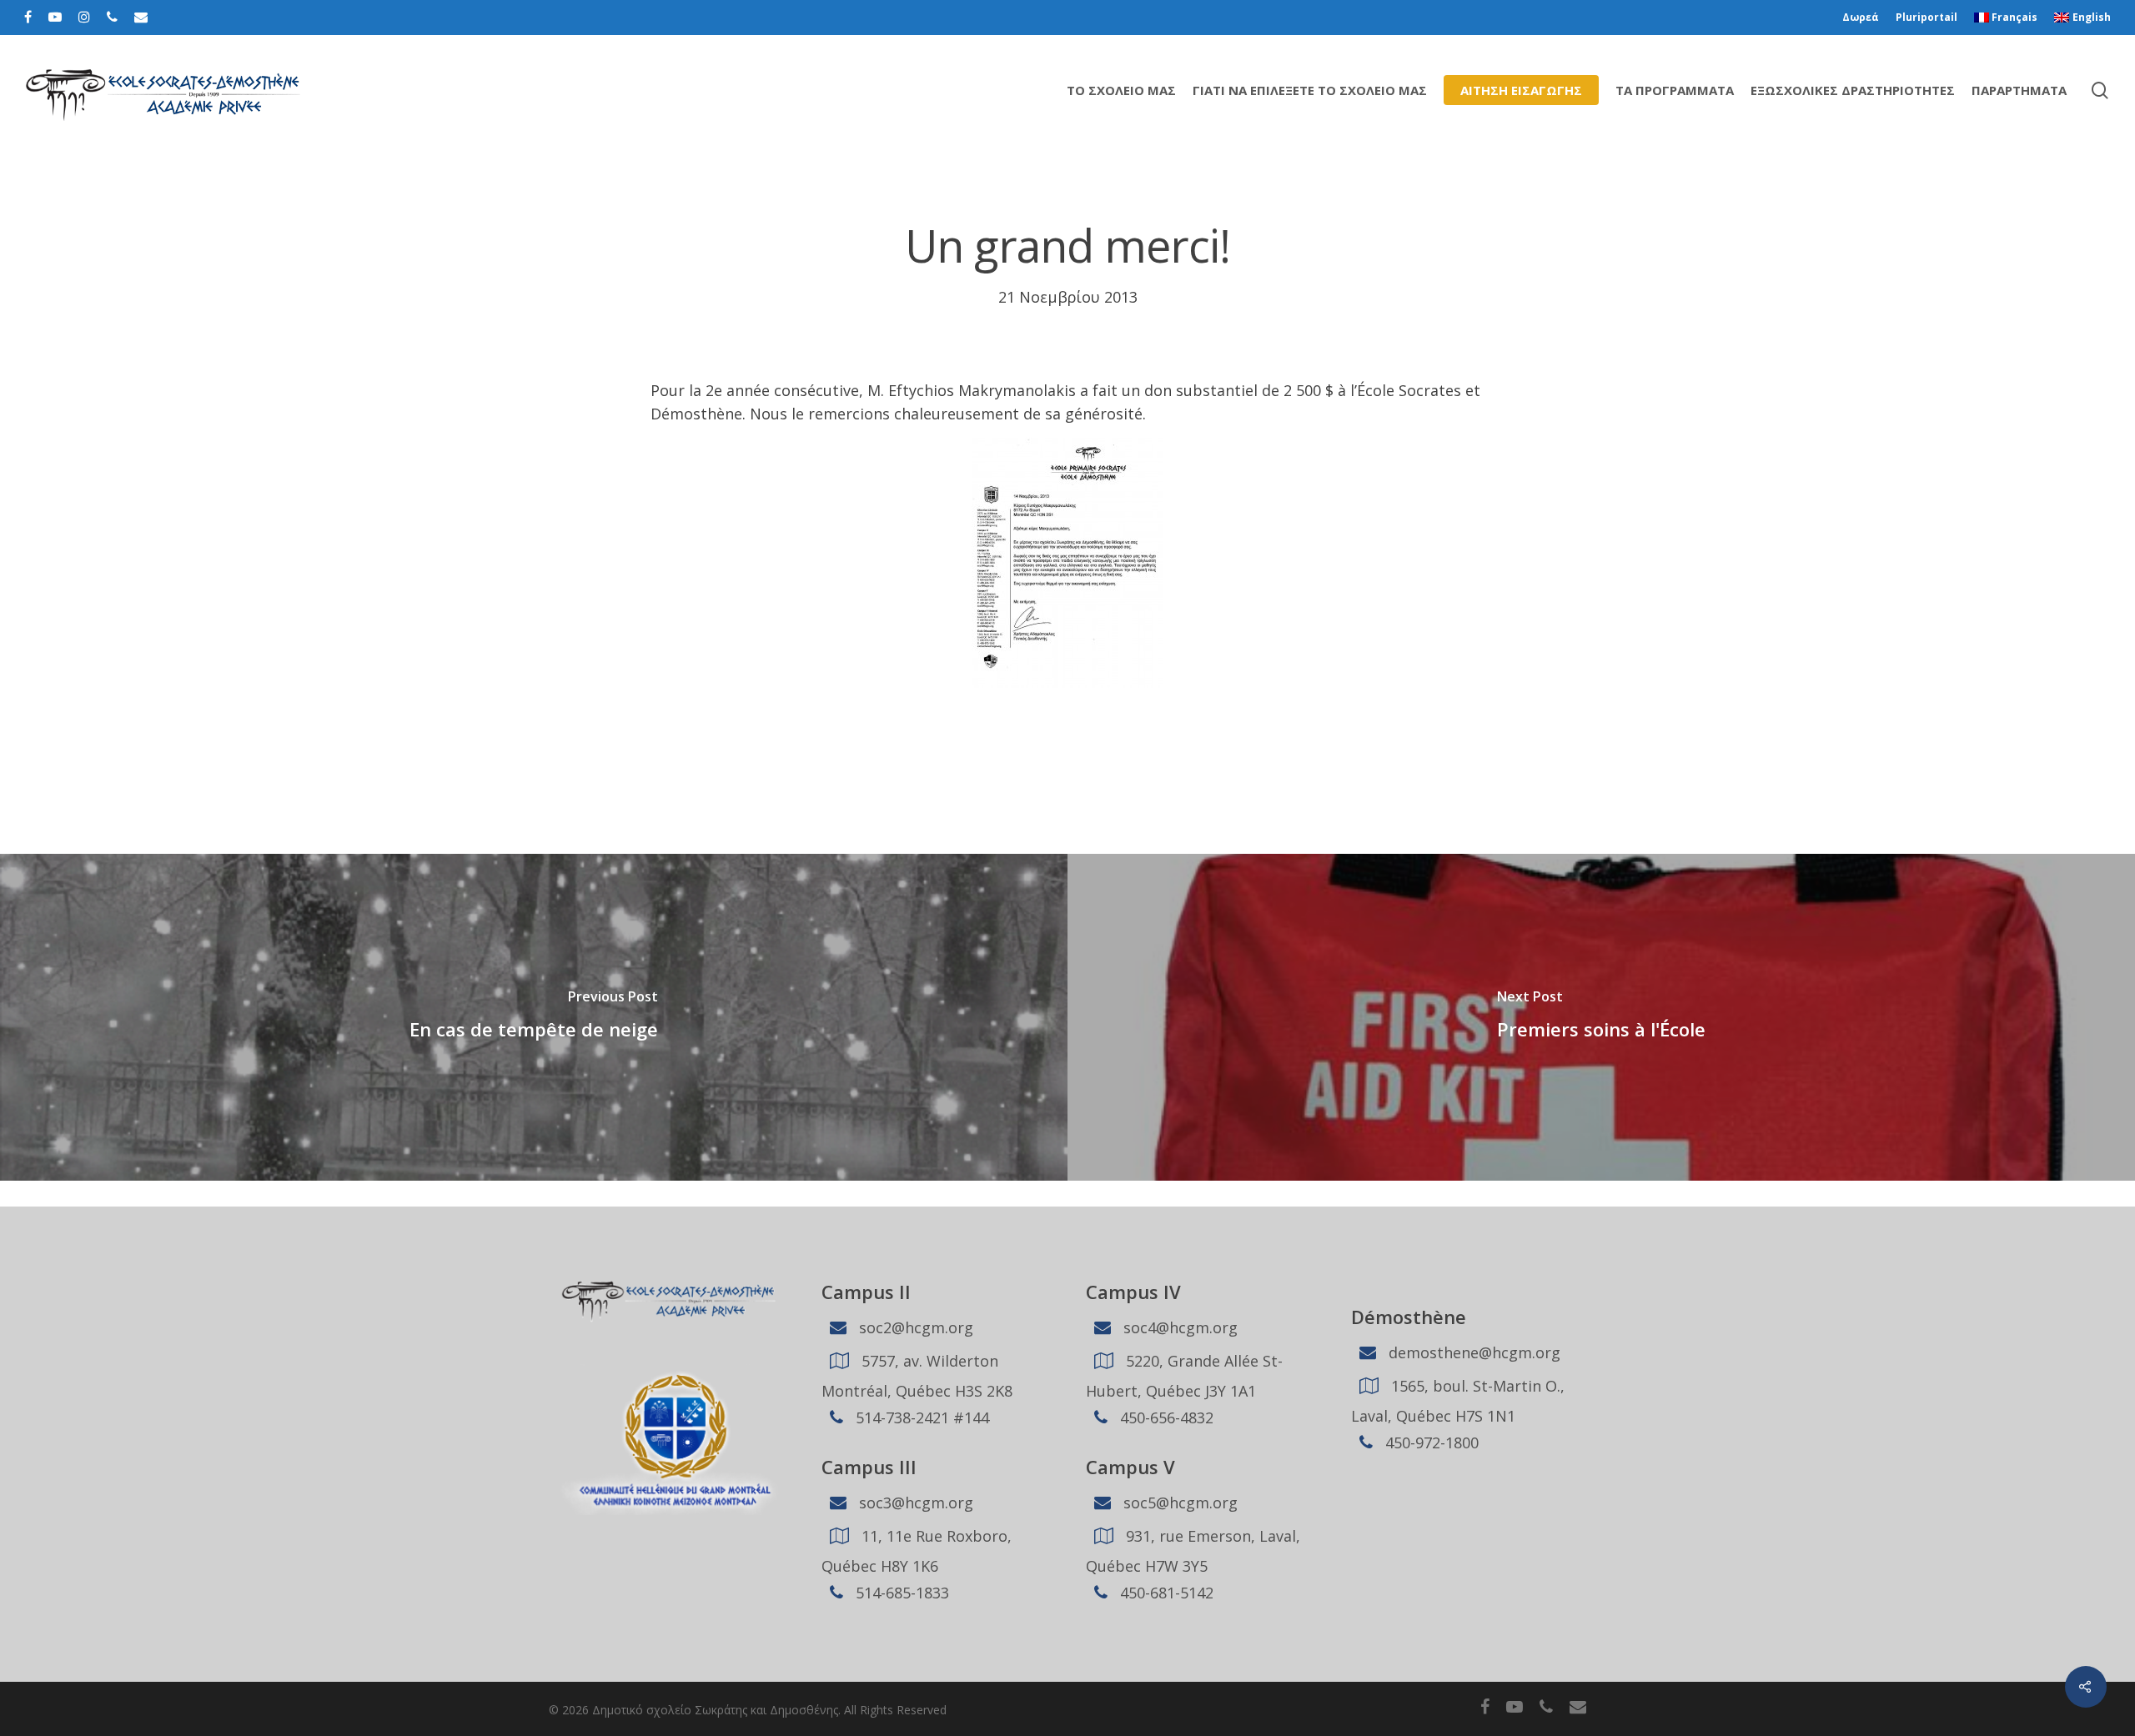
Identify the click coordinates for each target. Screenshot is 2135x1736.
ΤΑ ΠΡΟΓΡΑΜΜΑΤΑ (1675, 90)
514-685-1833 (900, 1593)
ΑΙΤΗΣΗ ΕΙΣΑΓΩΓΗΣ (1521, 90)
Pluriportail (1927, 17)
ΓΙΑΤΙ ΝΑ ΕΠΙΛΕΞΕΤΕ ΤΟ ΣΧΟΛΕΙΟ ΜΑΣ (1310, 90)
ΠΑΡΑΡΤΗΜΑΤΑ (2019, 90)
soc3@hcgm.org (914, 1503)
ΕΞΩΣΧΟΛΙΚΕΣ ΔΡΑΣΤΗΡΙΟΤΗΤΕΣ (1853, 90)
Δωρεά (1861, 17)
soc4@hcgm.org (1178, 1327)
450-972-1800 (1430, 1442)
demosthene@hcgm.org (1472, 1352)
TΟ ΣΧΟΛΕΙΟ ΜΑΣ (1121, 90)
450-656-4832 (1165, 1417)
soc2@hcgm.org (914, 1327)
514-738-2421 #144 (920, 1417)
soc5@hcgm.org (1178, 1503)
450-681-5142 (1165, 1593)
